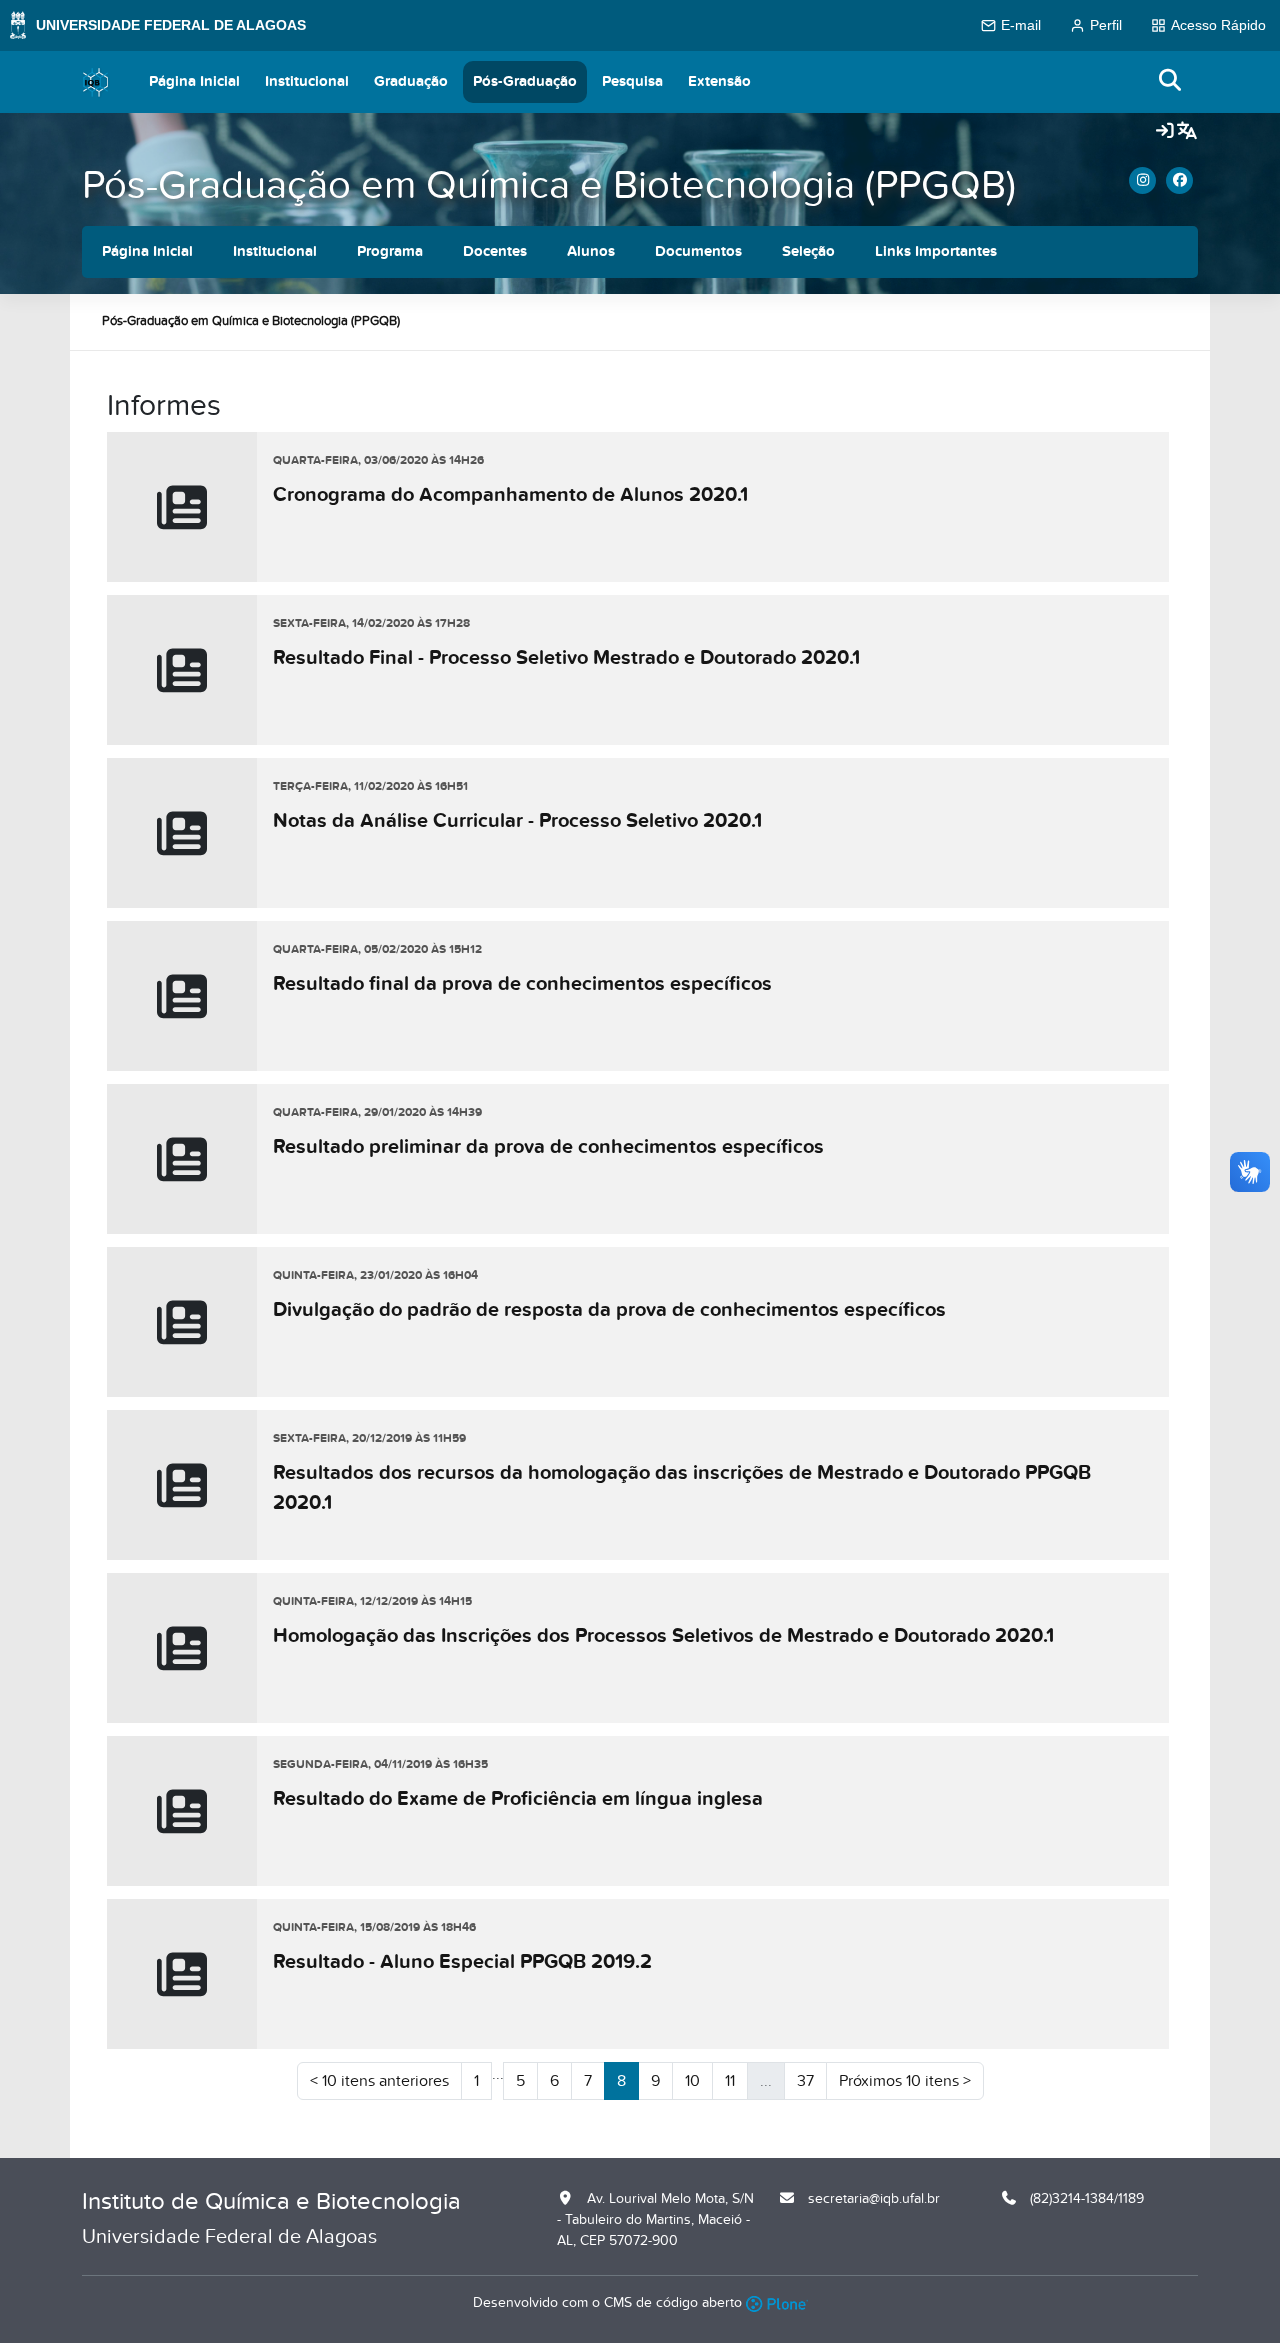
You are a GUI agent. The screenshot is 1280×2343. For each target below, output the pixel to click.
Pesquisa (632, 81)
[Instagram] (1142, 180)
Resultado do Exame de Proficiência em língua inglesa (518, 1799)
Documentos (698, 251)
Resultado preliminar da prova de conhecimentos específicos (548, 1147)
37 (805, 2081)
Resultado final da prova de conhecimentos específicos (522, 984)
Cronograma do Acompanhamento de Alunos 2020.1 (510, 495)
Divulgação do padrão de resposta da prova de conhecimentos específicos (609, 1310)
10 (692, 2081)
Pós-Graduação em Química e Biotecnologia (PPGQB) (549, 185)
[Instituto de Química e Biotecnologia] (96, 82)
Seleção (808, 251)
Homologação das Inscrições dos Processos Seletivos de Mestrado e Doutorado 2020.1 (663, 1636)
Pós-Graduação (525, 81)
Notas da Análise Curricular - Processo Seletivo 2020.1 (517, 821)
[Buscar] (1171, 81)
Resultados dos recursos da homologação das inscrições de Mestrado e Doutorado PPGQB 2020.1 (682, 1488)
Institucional (307, 81)
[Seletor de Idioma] (1187, 132)
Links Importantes (936, 251)
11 (730, 2081)
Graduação (411, 81)
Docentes (495, 251)
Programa (390, 251)
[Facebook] (1179, 180)
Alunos (591, 251)
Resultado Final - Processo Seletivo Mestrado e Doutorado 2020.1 (566, 658)
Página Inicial (194, 81)
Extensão (719, 81)
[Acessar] (1165, 132)
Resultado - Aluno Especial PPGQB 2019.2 (462, 1962)
